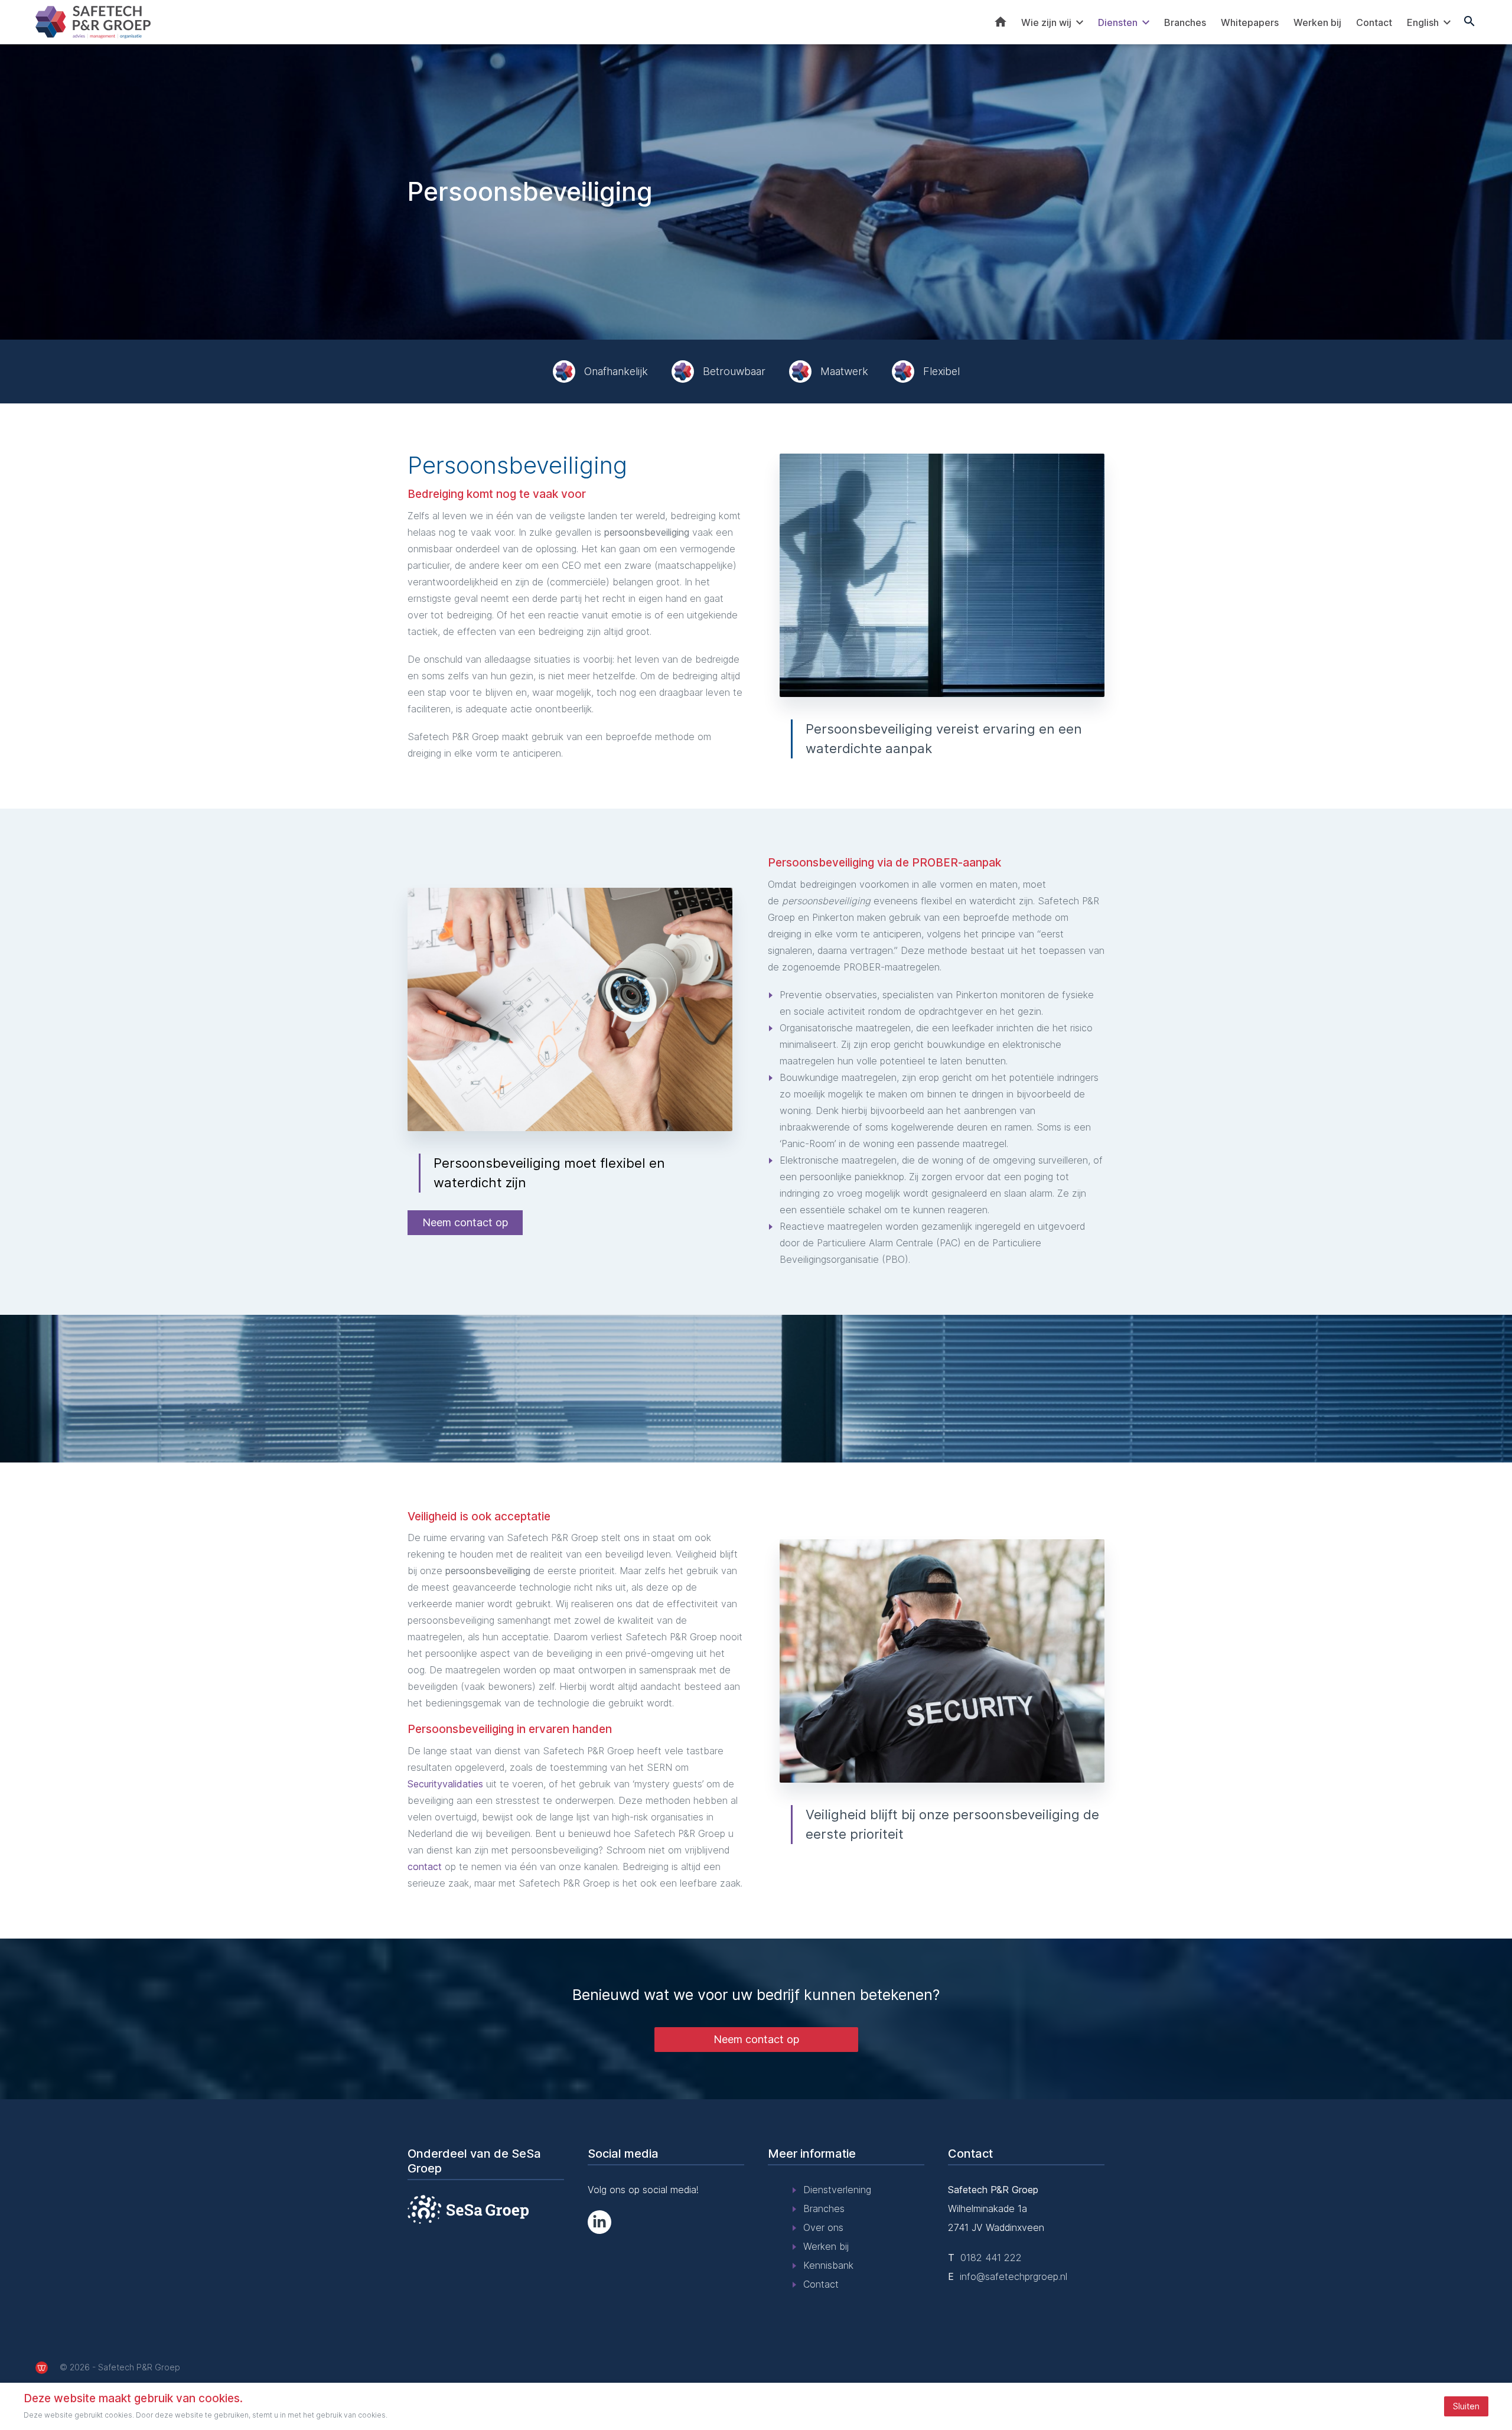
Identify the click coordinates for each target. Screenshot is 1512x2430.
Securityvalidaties (445, 1784)
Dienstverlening (837, 2190)
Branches (1185, 22)
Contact (1374, 22)
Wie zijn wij (1046, 22)
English (1423, 22)
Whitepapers (1250, 22)
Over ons (823, 2227)
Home (1001, 22)
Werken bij (1317, 22)
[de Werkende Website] (42, 2368)
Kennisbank (828, 2265)
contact (425, 1867)
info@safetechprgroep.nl (1014, 2276)
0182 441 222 (991, 2258)
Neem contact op (465, 1222)
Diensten (1118, 22)
